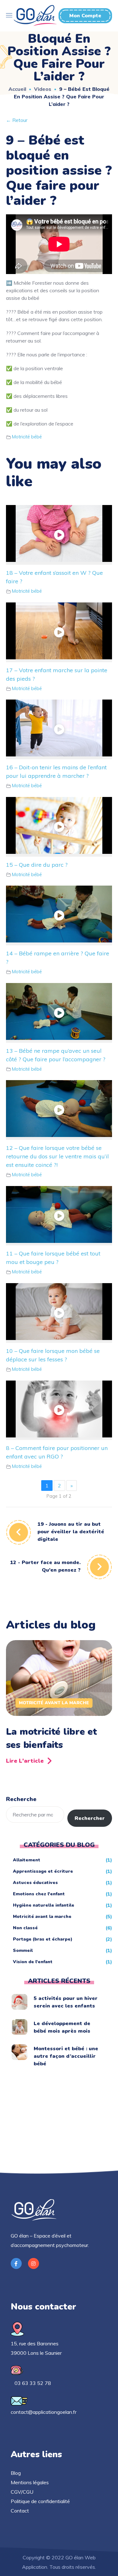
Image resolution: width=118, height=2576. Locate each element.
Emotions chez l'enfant (39, 1894)
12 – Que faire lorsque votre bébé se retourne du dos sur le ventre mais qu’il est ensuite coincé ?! (57, 1156)
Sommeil (23, 1950)
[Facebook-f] (16, 2263)
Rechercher (90, 1818)
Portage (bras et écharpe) (43, 1939)
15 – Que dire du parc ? (37, 865)
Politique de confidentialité (40, 2501)
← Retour (17, 120)
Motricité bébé (27, 437)
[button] (85, 16)
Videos (43, 89)
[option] (59, 1704)
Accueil (17, 89)
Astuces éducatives (35, 1883)
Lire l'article (25, 1761)
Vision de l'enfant (33, 1962)
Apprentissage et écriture (43, 1871)
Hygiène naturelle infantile (44, 1905)
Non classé (25, 1928)
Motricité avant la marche (54, 1703)
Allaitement (27, 1860)
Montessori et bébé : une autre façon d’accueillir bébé (66, 2056)
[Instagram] (34, 2263)
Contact (20, 2511)
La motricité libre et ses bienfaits (51, 1738)
